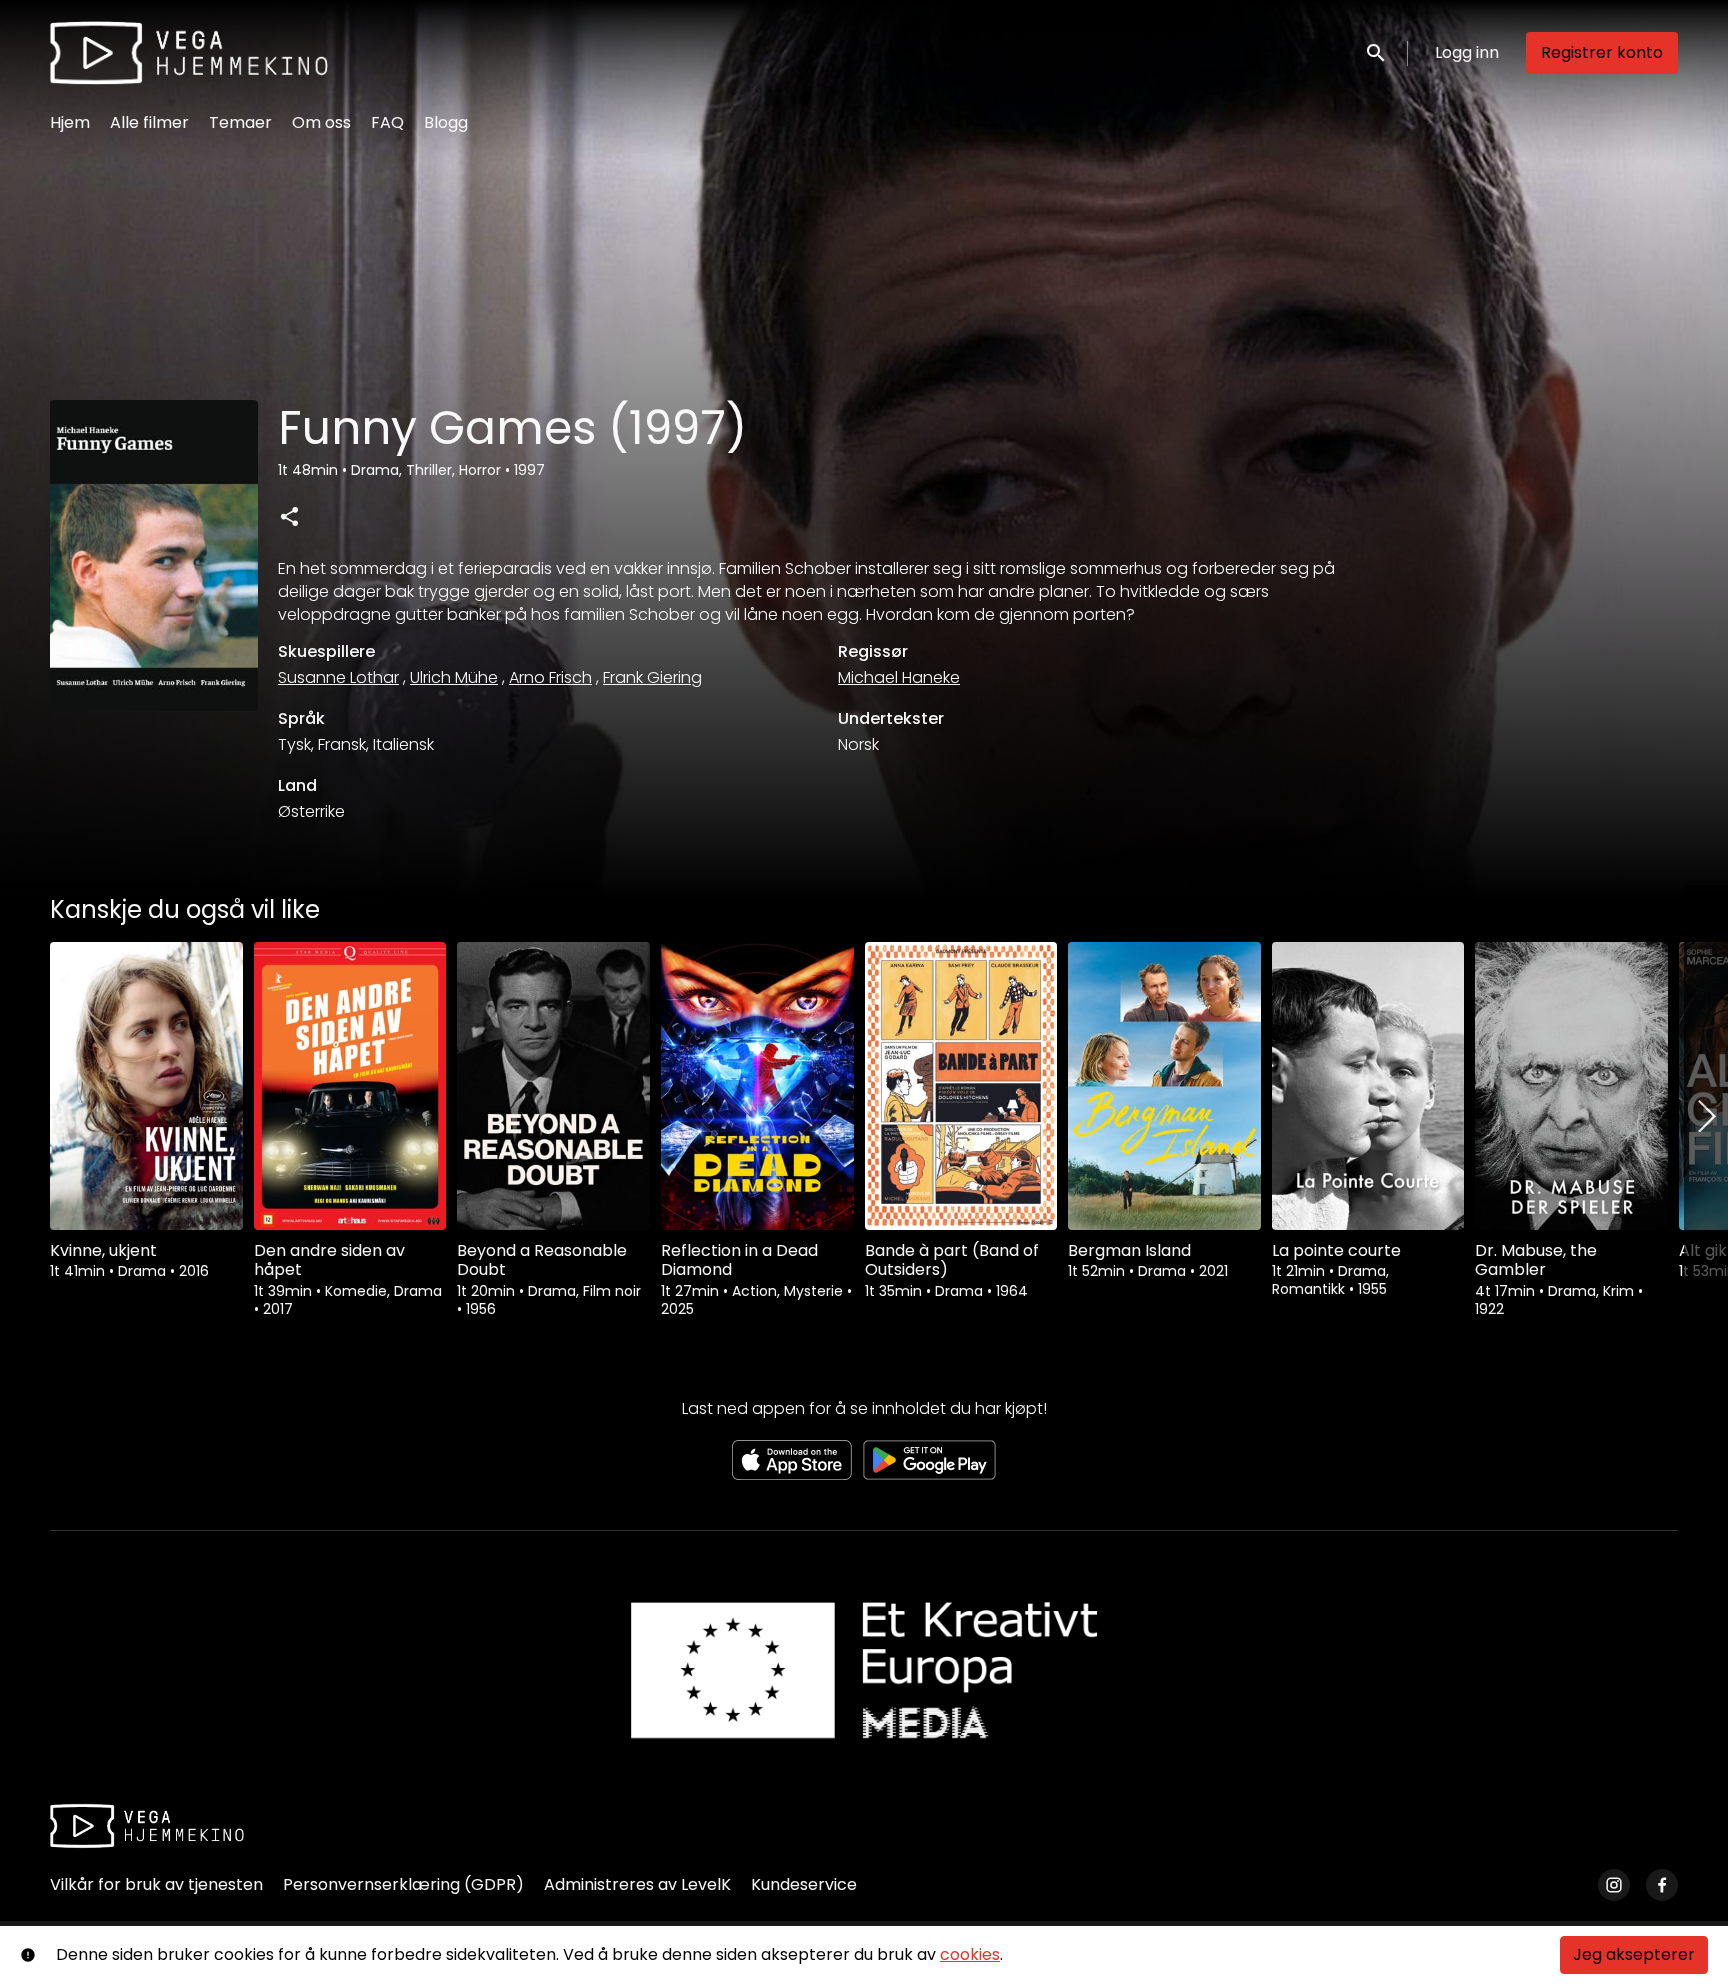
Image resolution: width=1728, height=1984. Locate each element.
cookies (970, 1954)
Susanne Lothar (338, 677)
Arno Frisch (550, 677)
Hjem (70, 122)
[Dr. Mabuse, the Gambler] (1571, 1086)
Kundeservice (804, 1884)
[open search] (1377, 52)
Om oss (321, 122)
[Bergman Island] (1164, 1086)
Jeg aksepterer (1634, 1954)
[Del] (289, 516)
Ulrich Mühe (454, 677)
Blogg (446, 122)
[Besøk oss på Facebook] (1662, 1885)
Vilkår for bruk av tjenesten (156, 1884)
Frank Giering (652, 677)
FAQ (387, 122)
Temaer (240, 122)
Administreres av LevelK (637, 1884)
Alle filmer (149, 122)
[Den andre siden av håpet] (350, 1086)
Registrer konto (1602, 52)
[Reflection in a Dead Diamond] (757, 1086)
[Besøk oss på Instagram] (1614, 1885)
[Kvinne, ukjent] (146, 1086)
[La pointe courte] (1368, 1086)
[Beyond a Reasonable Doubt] (553, 1086)
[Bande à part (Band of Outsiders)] (961, 1086)
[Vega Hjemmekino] (147, 1826)
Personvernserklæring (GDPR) (403, 1884)
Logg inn (1467, 52)
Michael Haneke (899, 677)
